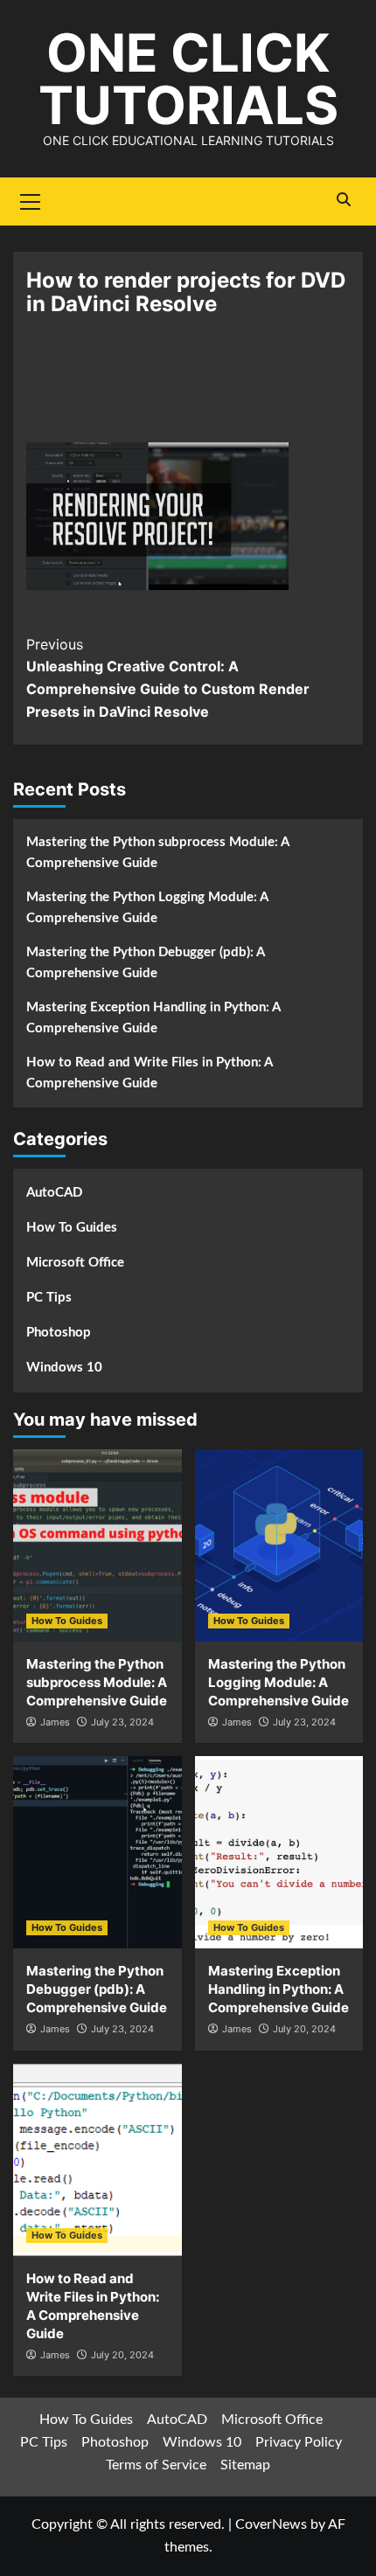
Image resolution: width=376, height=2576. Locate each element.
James (55, 1722)
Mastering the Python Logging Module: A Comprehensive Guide (147, 908)
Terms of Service (156, 2465)
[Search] (343, 200)
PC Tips (49, 1298)
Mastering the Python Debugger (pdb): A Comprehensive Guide (145, 963)
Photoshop (59, 1333)
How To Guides (72, 1228)
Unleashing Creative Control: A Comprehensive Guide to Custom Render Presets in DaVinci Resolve (168, 678)
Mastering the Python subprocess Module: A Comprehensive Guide (157, 853)
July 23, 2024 (122, 1722)
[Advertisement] (188, 390)
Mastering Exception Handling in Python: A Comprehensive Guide (153, 1018)
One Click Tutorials (188, 79)
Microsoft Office (75, 1263)
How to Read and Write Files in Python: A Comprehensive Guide (149, 1073)
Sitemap (245, 2465)
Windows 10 (64, 1368)
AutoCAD (54, 1193)
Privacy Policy (299, 2442)
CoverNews (271, 2524)
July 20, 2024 (304, 2029)
